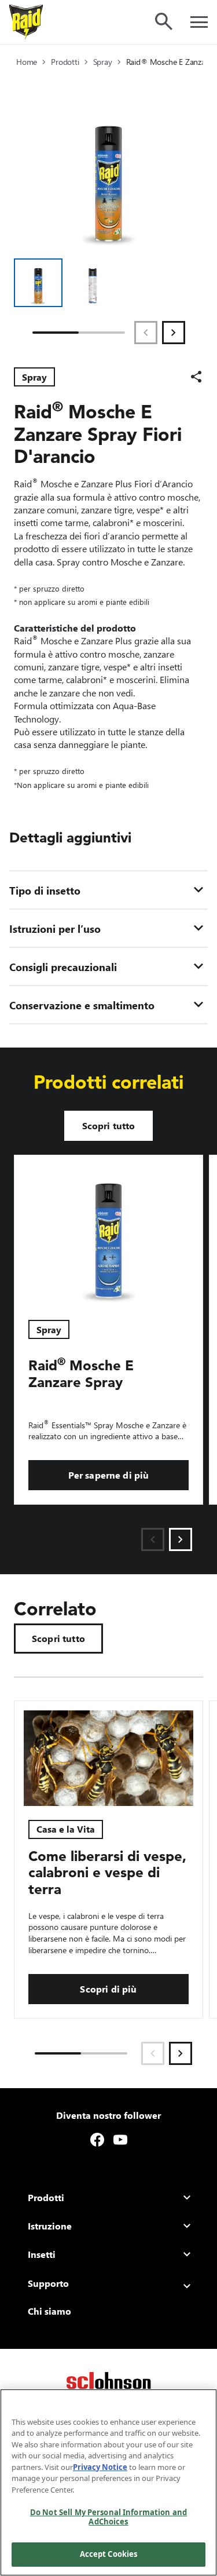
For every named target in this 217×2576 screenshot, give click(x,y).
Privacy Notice (100, 2467)
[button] (38, 283)
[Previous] (146, 333)
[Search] (164, 21)
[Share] (196, 377)
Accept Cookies (109, 2554)
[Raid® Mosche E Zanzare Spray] (108, 1231)
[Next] (174, 333)
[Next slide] (181, 1539)
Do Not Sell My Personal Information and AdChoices (108, 2517)
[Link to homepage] (26, 22)
